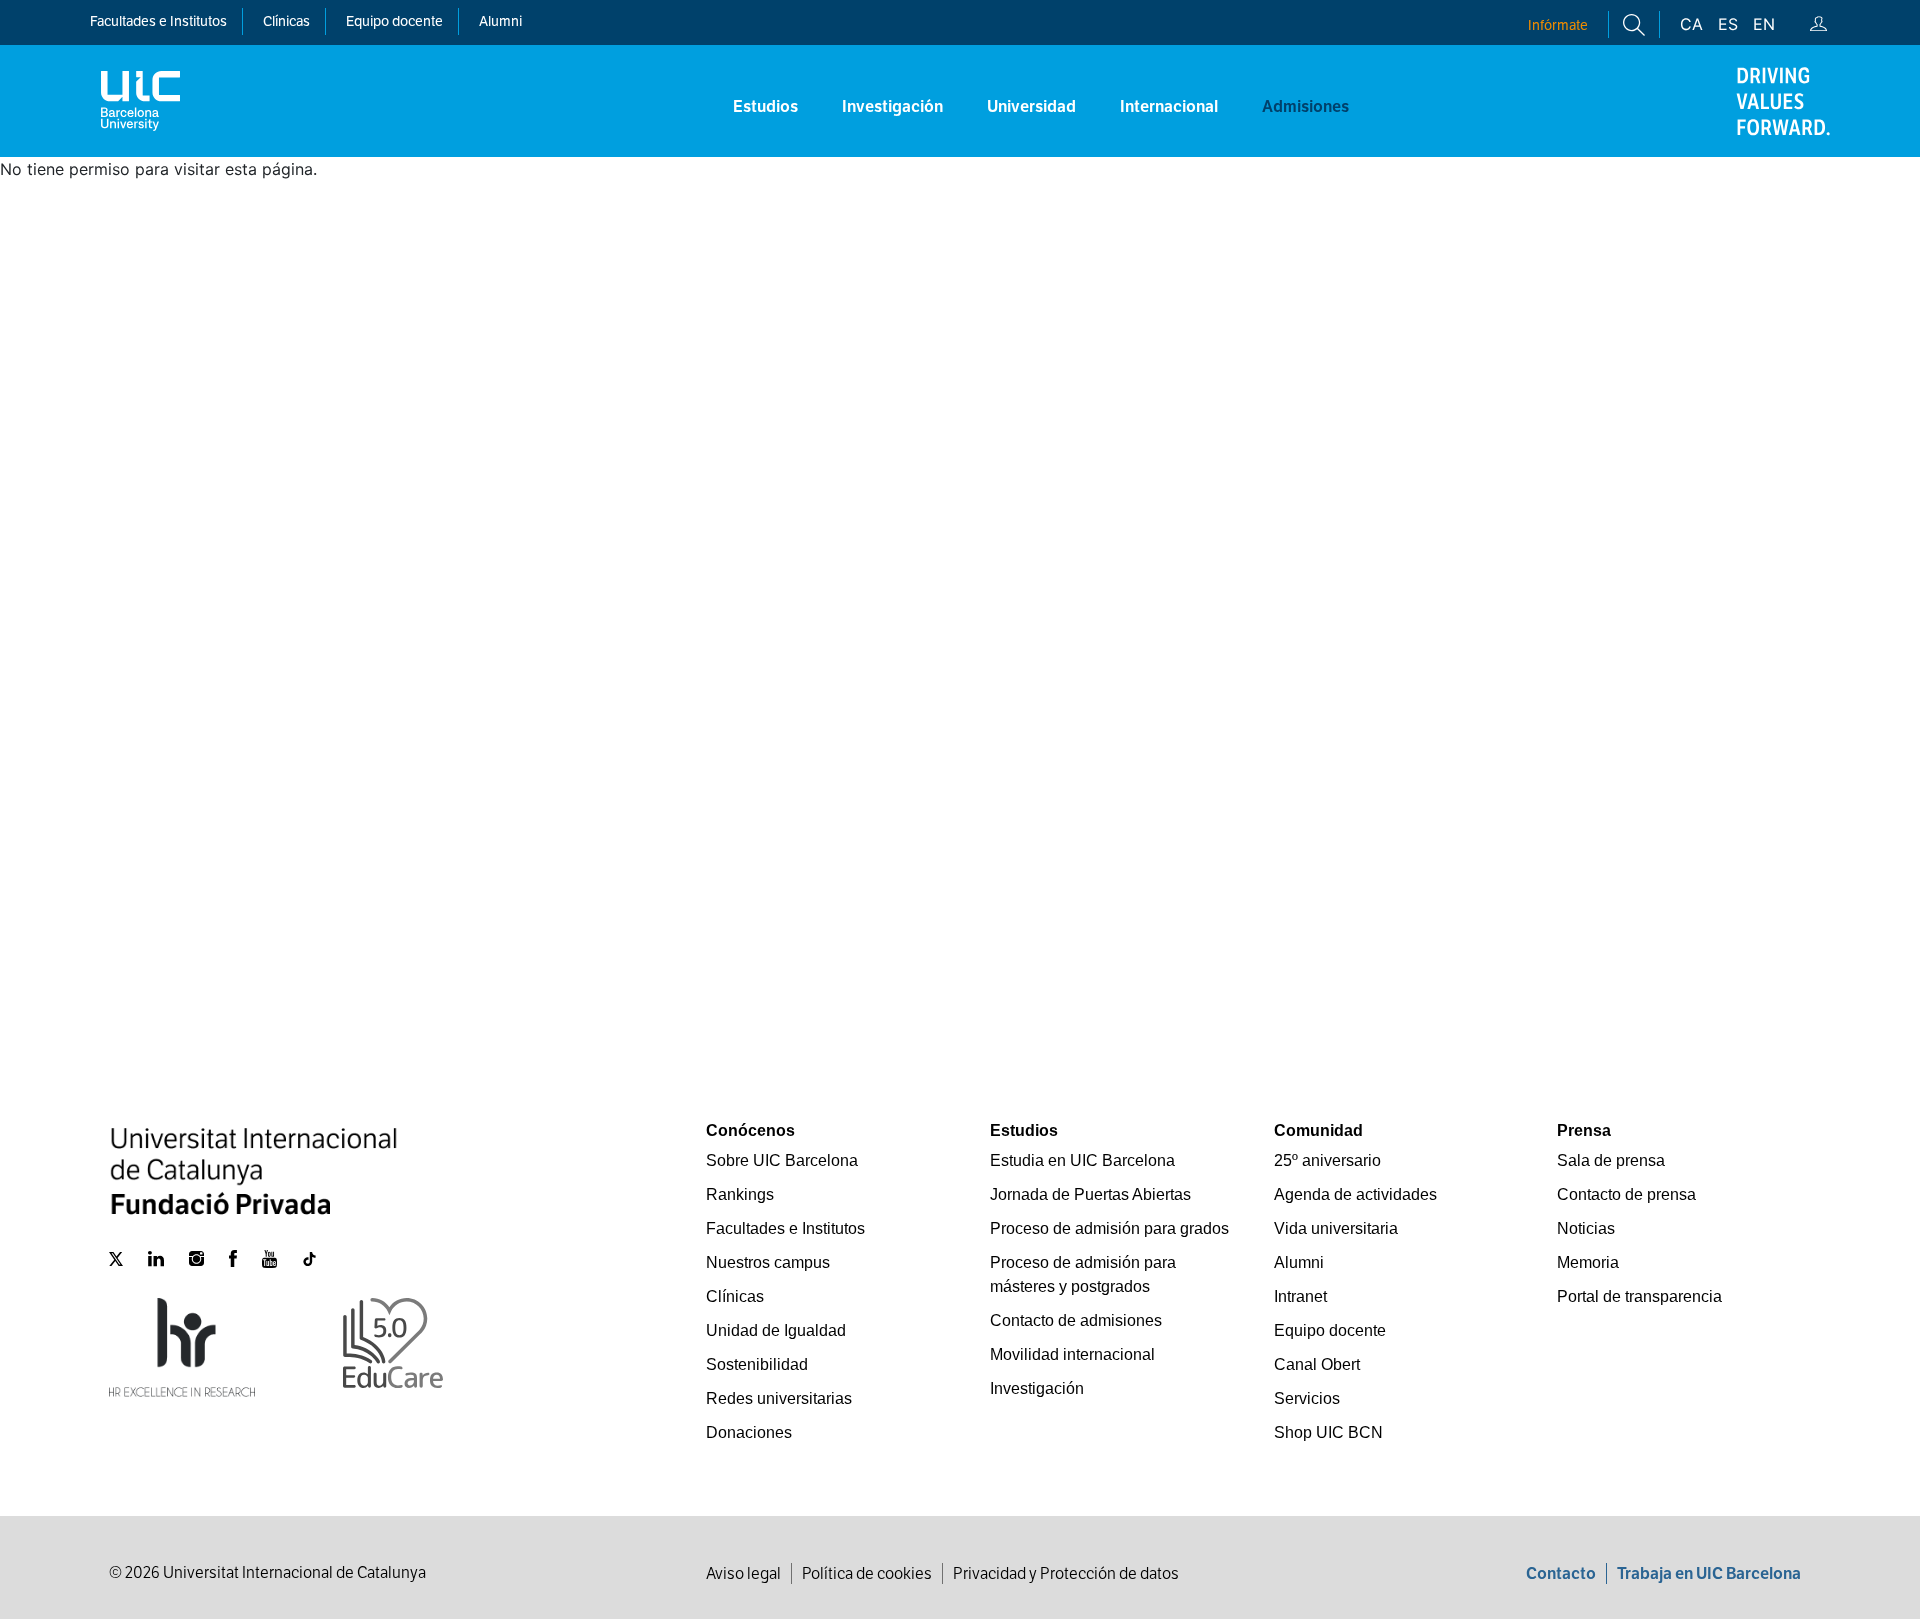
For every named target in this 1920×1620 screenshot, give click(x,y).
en (1764, 24)
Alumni (500, 21)
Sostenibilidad (757, 1364)
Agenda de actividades (1355, 1194)
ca (1691, 24)
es (1728, 24)
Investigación (1037, 1388)
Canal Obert (1317, 1364)
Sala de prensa (1611, 1160)
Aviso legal (743, 1573)
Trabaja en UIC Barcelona (1709, 1573)
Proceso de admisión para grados (1109, 1228)
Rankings (740, 1194)
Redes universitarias (779, 1398)
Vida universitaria (1336, 1228)
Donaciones (749, 1432)
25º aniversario (1327, 1160)
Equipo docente (394, 21)
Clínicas (735, 1296)
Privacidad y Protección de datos (1066, 1573)
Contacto (1561, 1573)
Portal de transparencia (1639, 1296)
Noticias (1586, 1228)
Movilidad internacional (1072, 1354)
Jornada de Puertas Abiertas (1090, 1194)
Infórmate (1558, 25)
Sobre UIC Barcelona (782, 1160)
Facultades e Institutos (785, 1228)
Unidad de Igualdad (776, 1330)
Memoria (1588, 1262)
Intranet (1300, 1296)
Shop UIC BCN (1328, 1432)
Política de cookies (867, 1573)
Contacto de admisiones (1076, 1320)
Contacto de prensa (1626, 1194)
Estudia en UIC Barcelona (1082, 1160)
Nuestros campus (768, 1262)
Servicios (1307, 1398)
